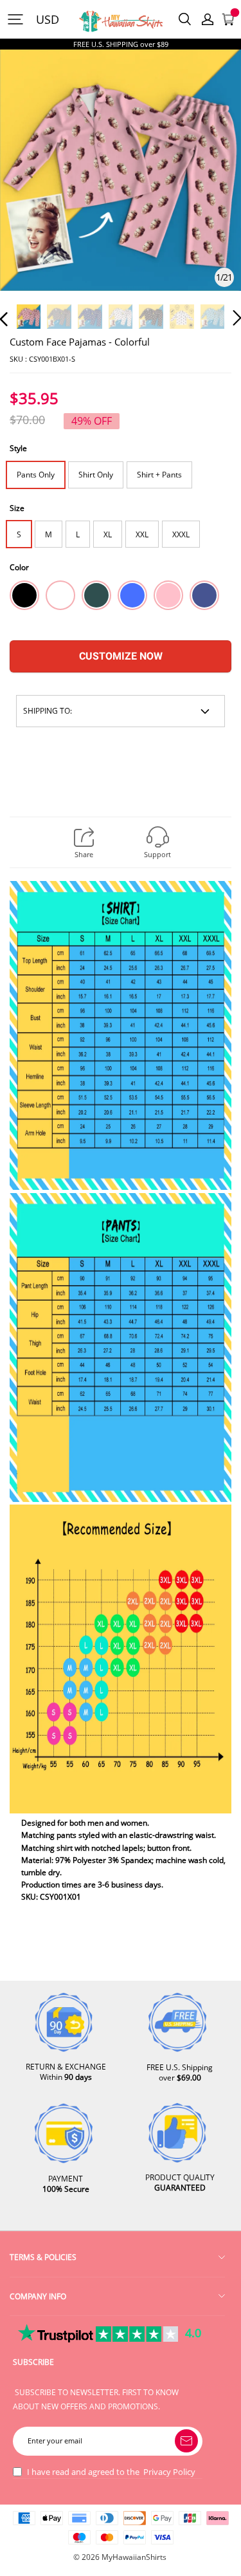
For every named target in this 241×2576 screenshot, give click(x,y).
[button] (30, 188)
